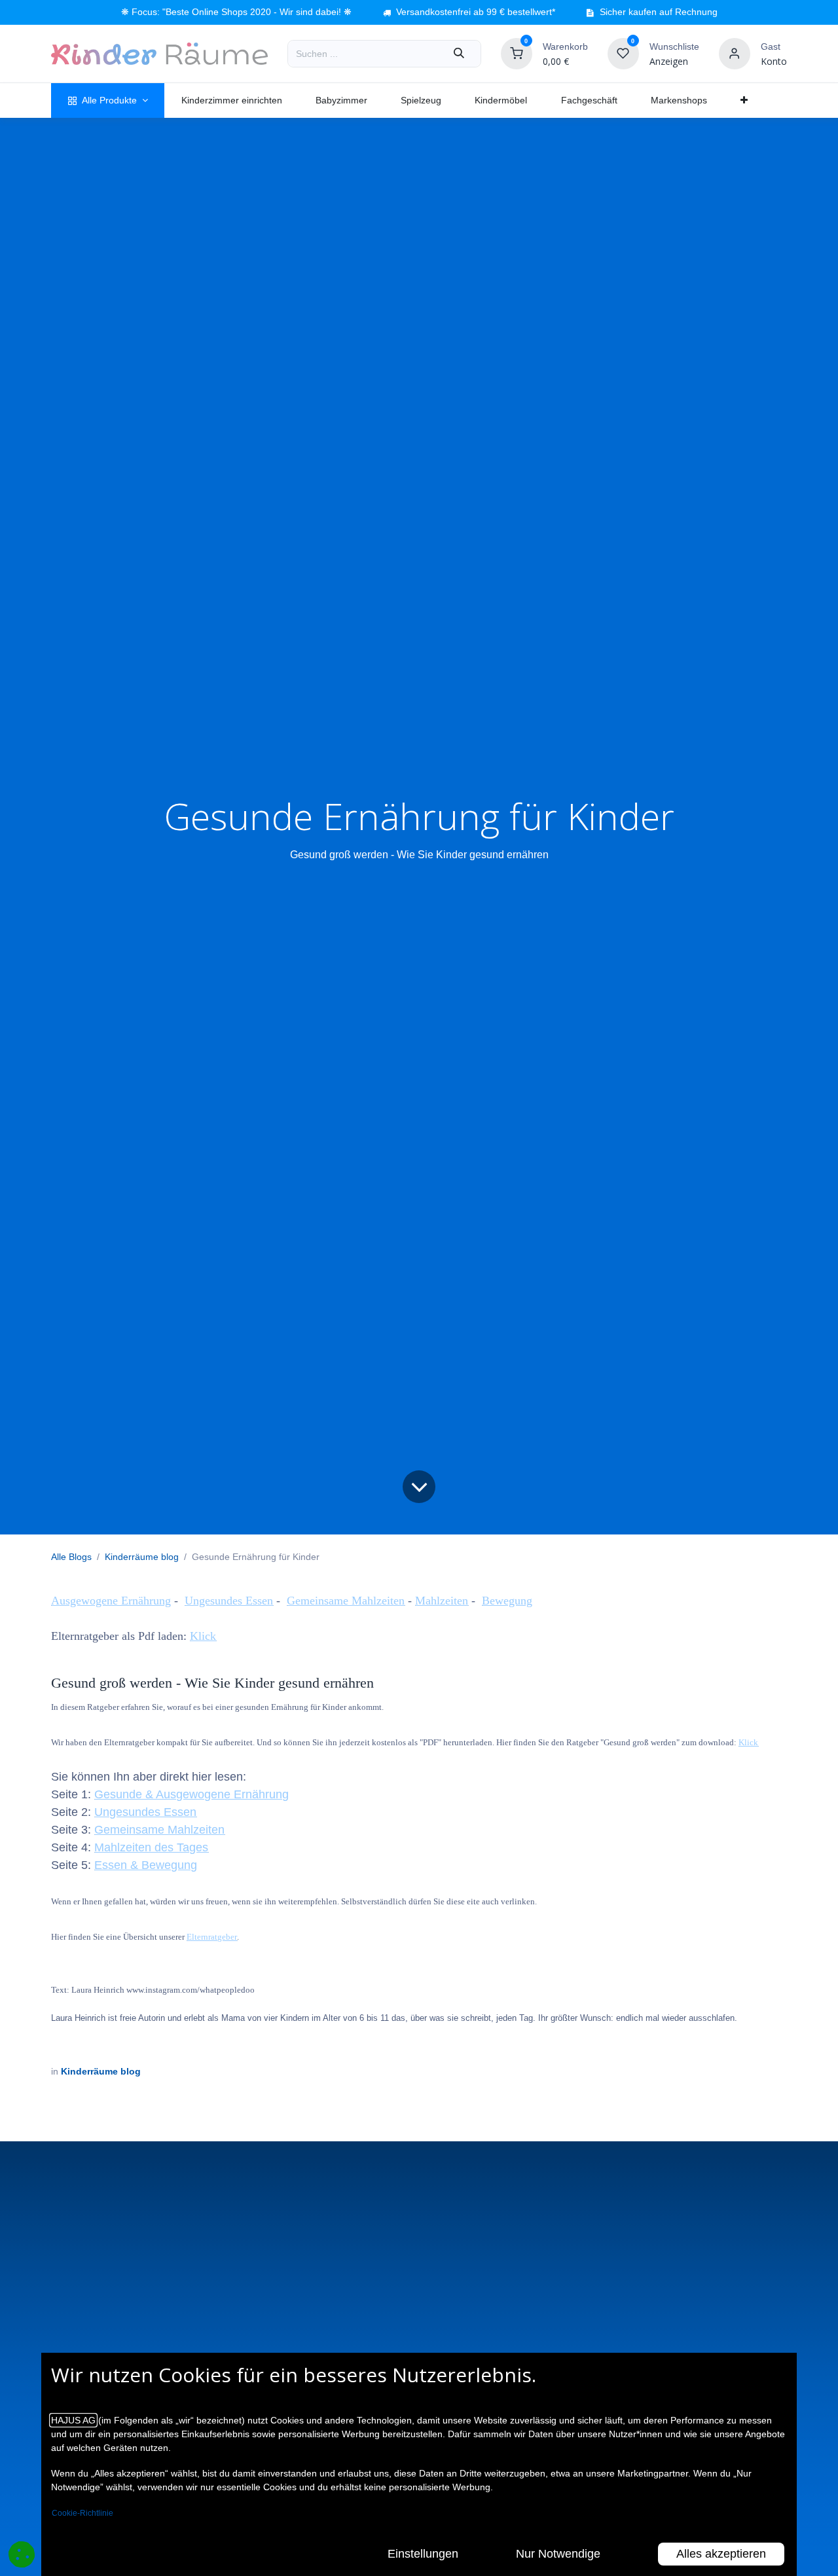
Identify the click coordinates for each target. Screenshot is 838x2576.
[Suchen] (459, 54)
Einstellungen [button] (423, 2554)
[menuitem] (108, 100)
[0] (517, 53)
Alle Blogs (71, 1557)
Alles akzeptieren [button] (721, 2554)
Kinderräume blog (142, 1557)
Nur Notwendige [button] (558, 2554)
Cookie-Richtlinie (82, 2513)
